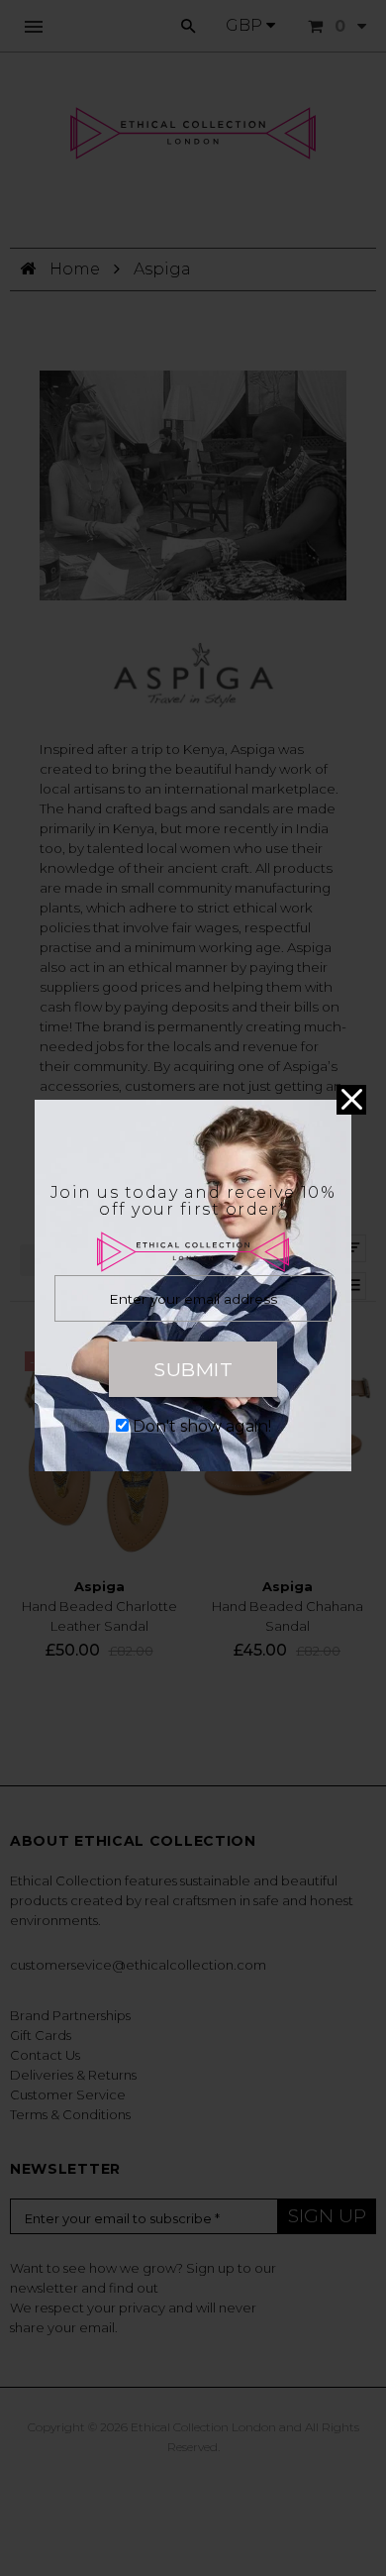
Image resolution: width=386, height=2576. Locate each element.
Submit (193, 1369)
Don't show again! (202, 1426)
